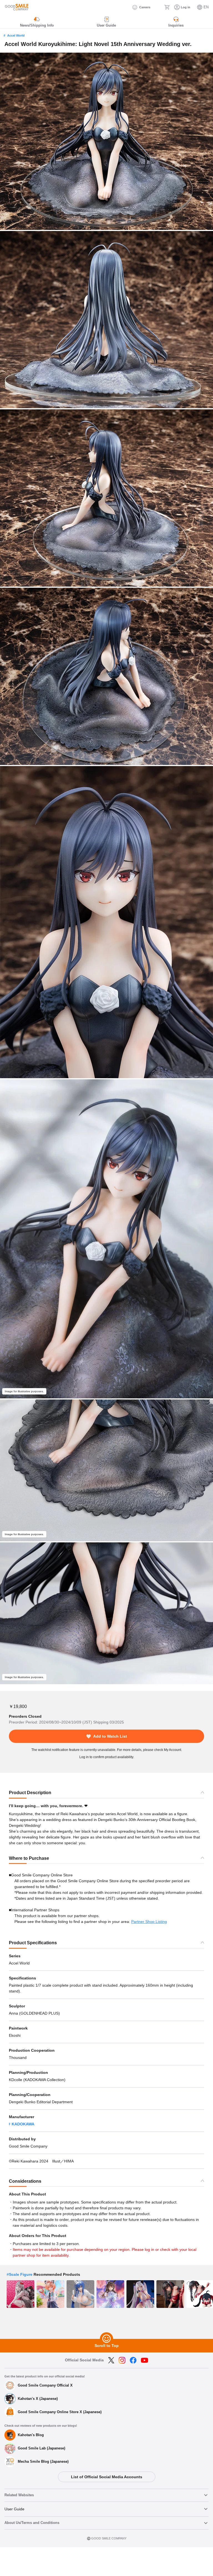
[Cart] (167, 7)
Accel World (16, 35)
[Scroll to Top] (106, 2339)
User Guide (14, 2509)
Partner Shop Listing (149, 1922)
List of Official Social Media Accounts (107, 2477)
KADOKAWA (23, 2124)
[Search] (157, 7)
